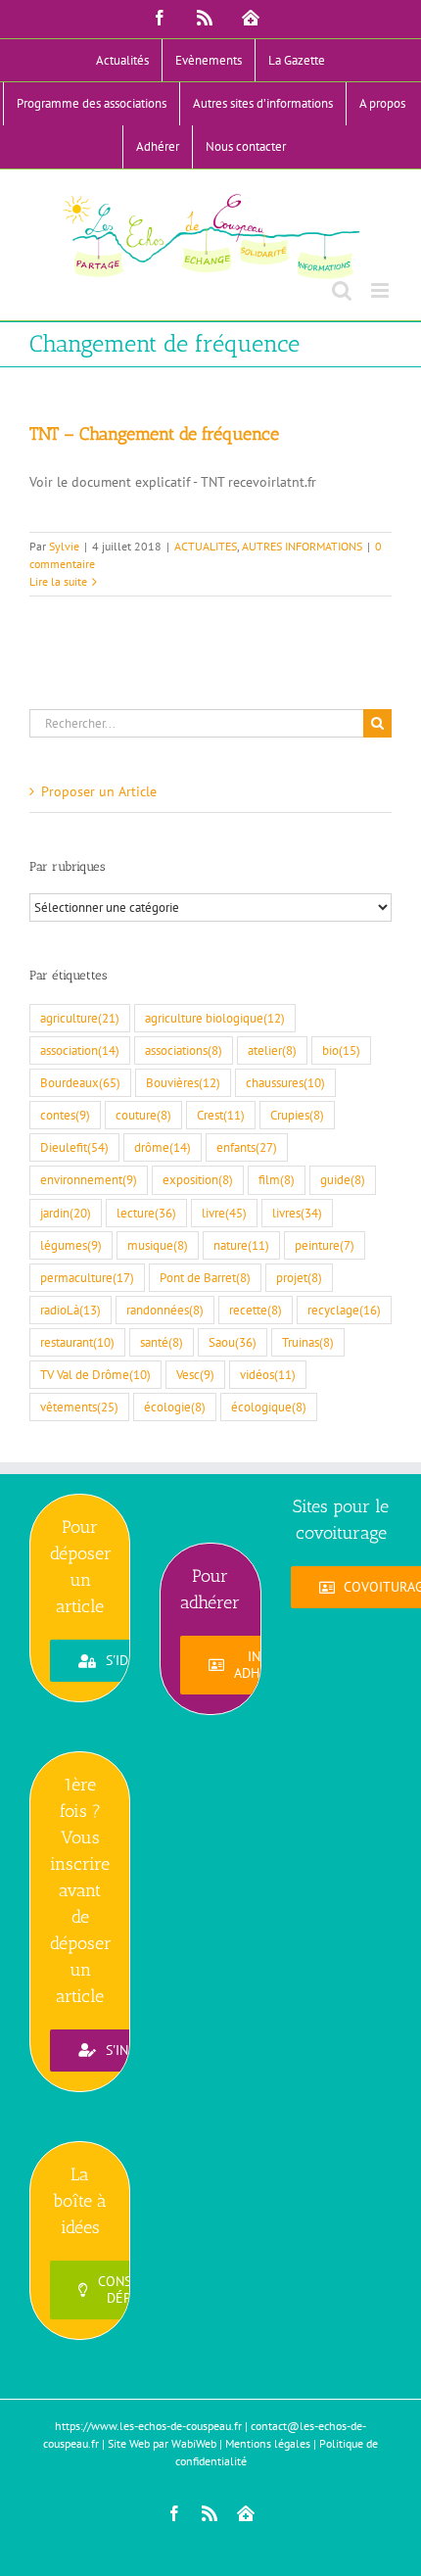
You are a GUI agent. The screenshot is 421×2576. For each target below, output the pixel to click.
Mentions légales (268, 2443)
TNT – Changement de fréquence (154, 434)
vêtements (79, 1407)
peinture (325, 1245)
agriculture (80, 1018)
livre (224, 1213)
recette (256, 1310)
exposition (198, 1179)
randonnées (165, 1310)
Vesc (195, 1374)
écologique (269, 1407)
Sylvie (64, 546)
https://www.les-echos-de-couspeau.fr (148, 2426)
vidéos (268, 1374)
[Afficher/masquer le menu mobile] (381, 290)
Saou (233, 1342)
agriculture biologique (215, 1018)
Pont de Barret (205, 1277)
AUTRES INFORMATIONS (302, 546)
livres (297, 1213)
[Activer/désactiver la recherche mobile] (342, 290)
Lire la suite (58, 581)
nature (241, 1245)
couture (143, 1115)
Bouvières (183, 1082)
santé (162, 1342)
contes (65, 1115)
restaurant (77, 1342)
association (80, 1050)
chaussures (285, 1082)
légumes (71, 1245)
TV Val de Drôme (95, 1374)
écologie (175, 1407)
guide (343, 1179)
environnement (89, 1179)
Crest (221, 1115)
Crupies (297, 1115)
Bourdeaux (80, 1082)
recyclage (344, 1310)
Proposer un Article (99, 791)
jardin (66, 1213)
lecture (146, 1213)
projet (299, 1277)
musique (158, 1245)
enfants (247, 1147)
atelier (272, 1050)
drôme (163, 1147)
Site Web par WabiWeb (162, 2443)
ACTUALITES (206, 546)
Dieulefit (74, 1147)
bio (341, 1050)
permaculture (87, 1277)
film (277, 1179)
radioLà (70, 1310)
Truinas (308, 1342)
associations (184, 1050)
